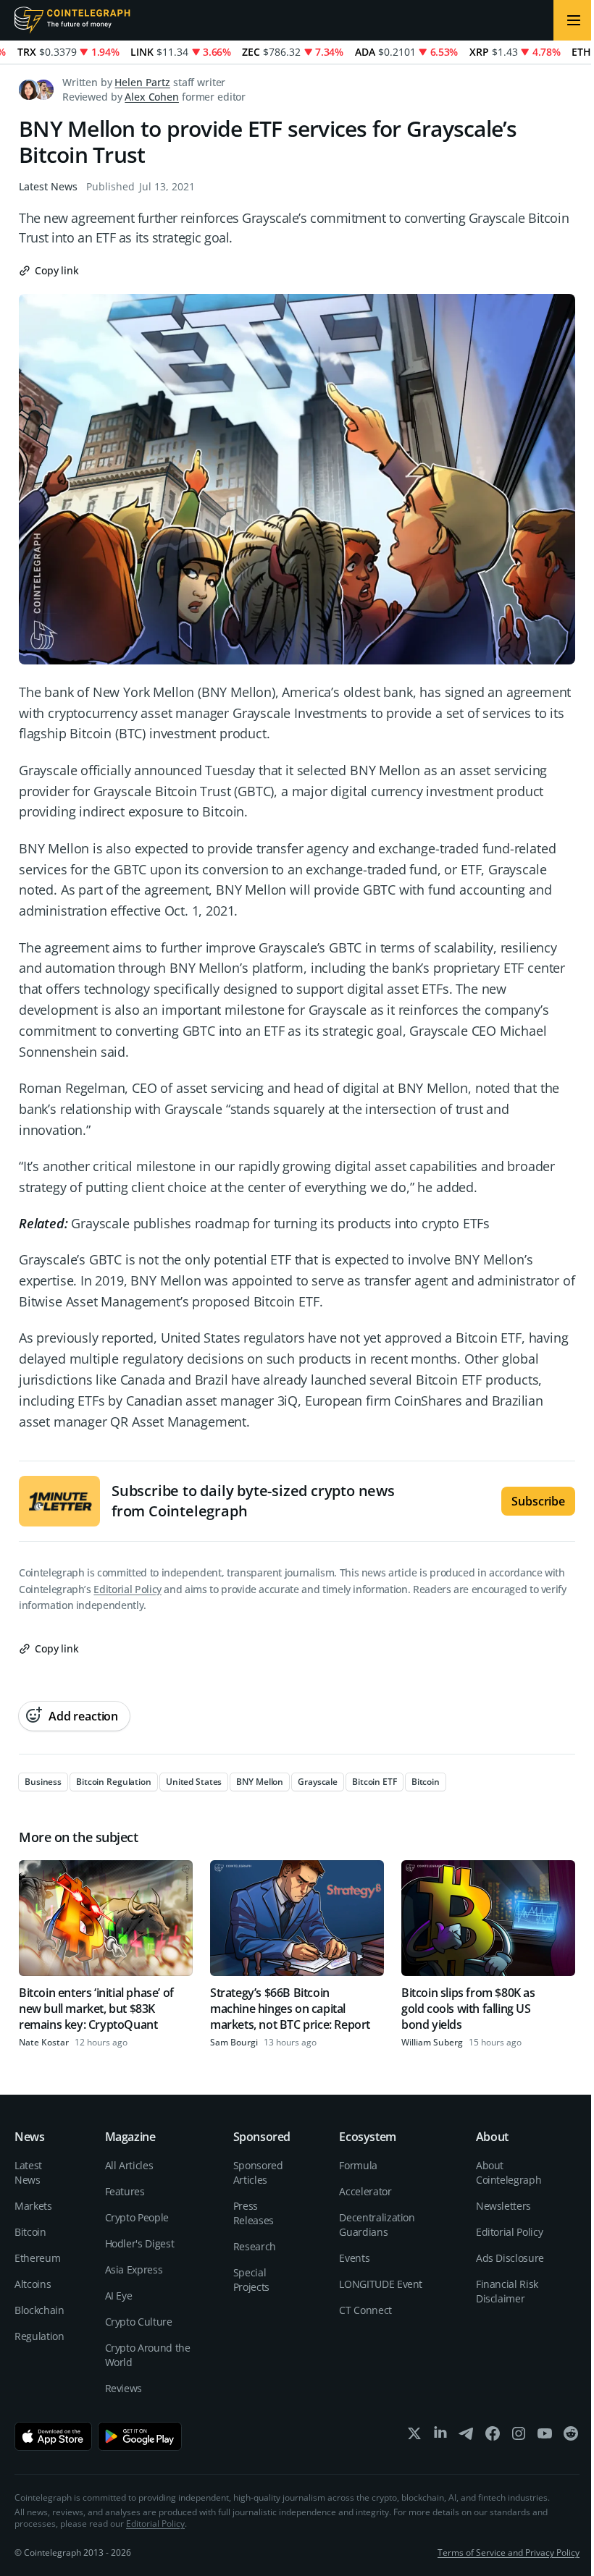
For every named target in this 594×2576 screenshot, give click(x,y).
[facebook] (493, 2437)
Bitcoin (30, 2232)
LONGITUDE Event (381, 2284)
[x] (414, 2437)
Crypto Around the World (148, 2355)
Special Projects (251, 2280)
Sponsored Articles (258, 2172)
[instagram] (519, 2437)
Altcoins (33, 2284)
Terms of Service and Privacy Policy (509, 2552)
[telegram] (467, 2437)
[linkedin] (440, 2437)
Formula (358, 2165)
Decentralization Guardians (377, 2225)
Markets (33, 2206)
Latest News (48, 186)
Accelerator (365, 2191)
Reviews (124, 2388)
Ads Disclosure (510, 2258)
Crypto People (137, 2217)
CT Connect (365, 2310)
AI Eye (119, 2296)
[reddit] (571, 2437)
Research (255, 2246)
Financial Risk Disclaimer (507, 2291)
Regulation (39, 2336)
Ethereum (37, 2258)
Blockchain (39, 2310)
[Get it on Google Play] (140, 2436)
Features (125, 2191)
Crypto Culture (139, 2322)
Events (354, 2258)
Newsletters (503, 2206)
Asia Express (134, 2269)
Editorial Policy (127, 1589)
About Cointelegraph (509, 2172)
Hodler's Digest (140, 2243)
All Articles (129, 2165)
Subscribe (538, 1501)
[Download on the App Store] (53, 2436)
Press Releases (254, 2213)
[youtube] (545, 2437)
